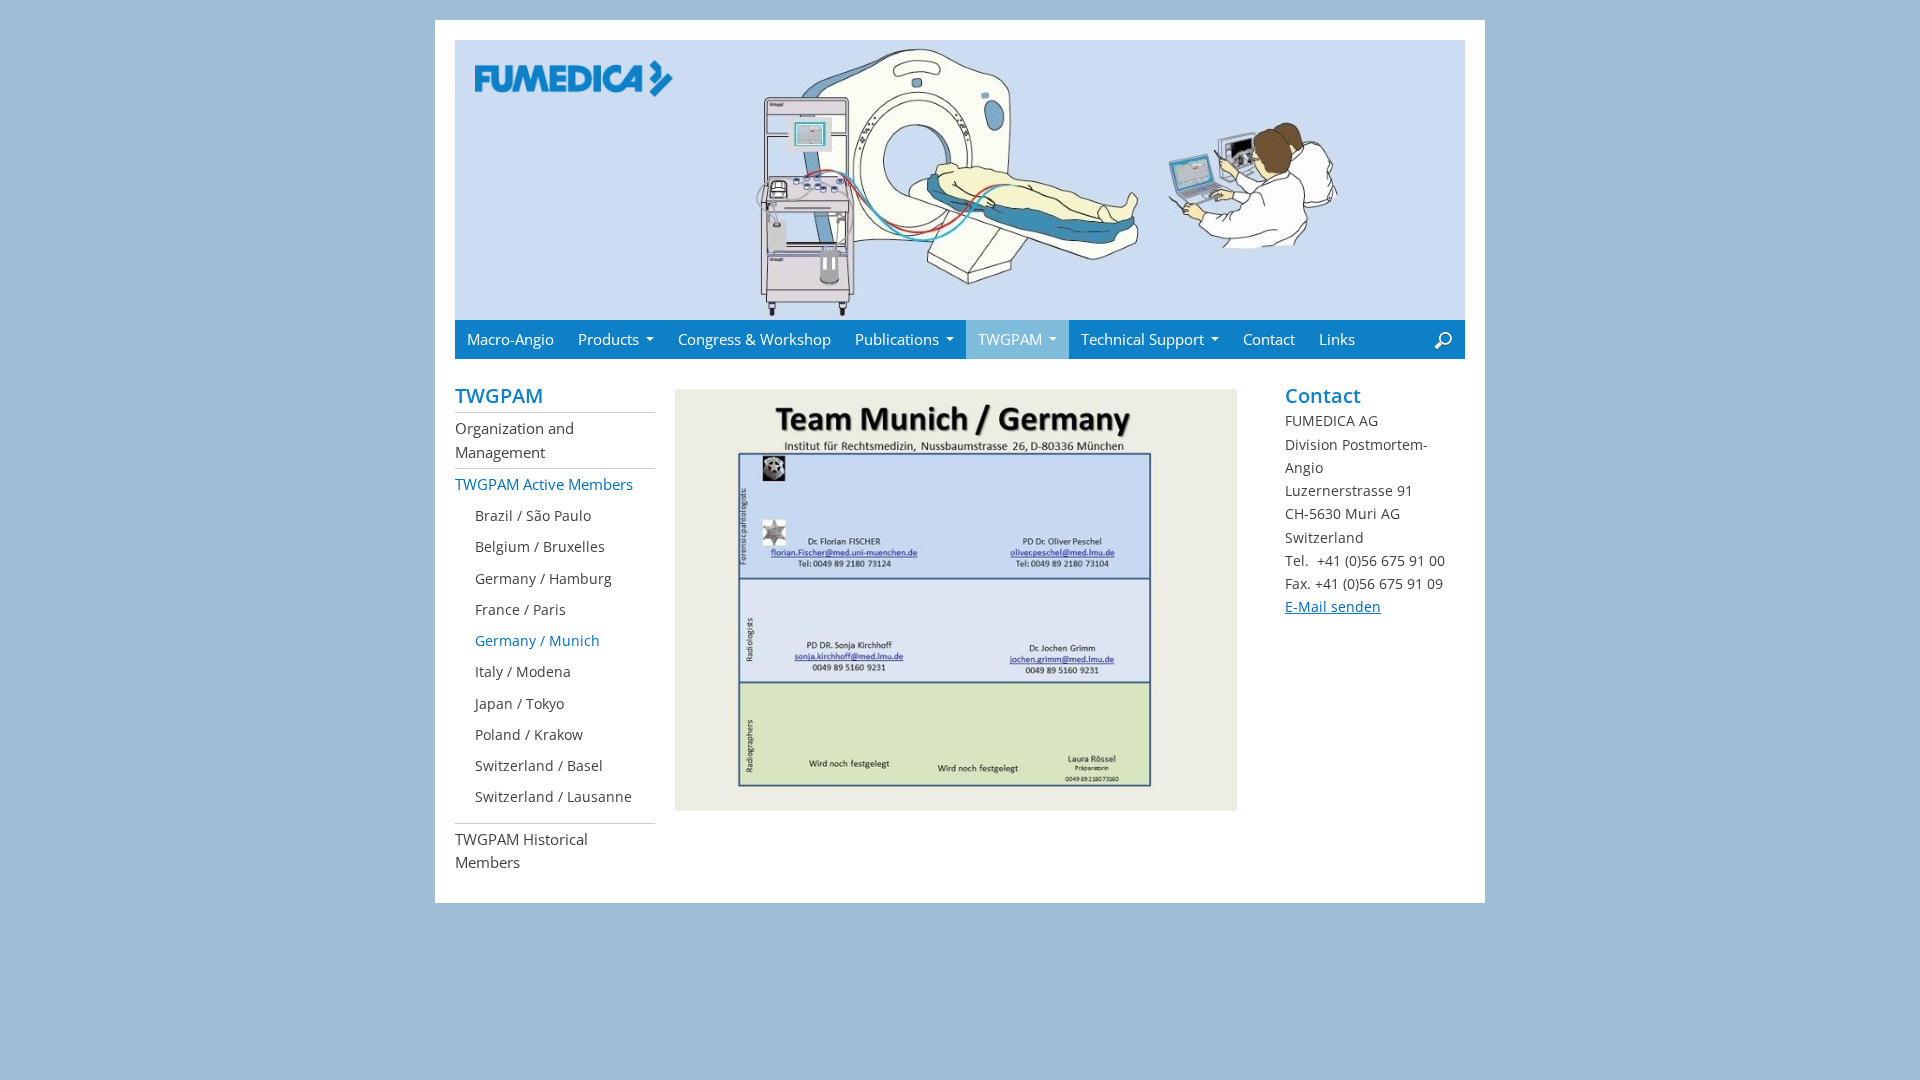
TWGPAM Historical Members (521, 850)
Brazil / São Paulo (533, 515)
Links (1337, 339)
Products (608, 339)
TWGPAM (1010, 339)
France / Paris (520, 609)
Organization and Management (514, 439)
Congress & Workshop (754, 339)
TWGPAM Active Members (544, 484)
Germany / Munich (537, 640)
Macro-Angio (510, 339)
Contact (1269, 339)
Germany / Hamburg (543, 578)
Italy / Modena (523, 671)
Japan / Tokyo (519, 703)
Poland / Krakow (529, 734)
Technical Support (1142, 339)
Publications (897, 339)
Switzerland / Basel (539, 765)
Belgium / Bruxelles (540, 546)
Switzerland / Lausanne (553, 796)
